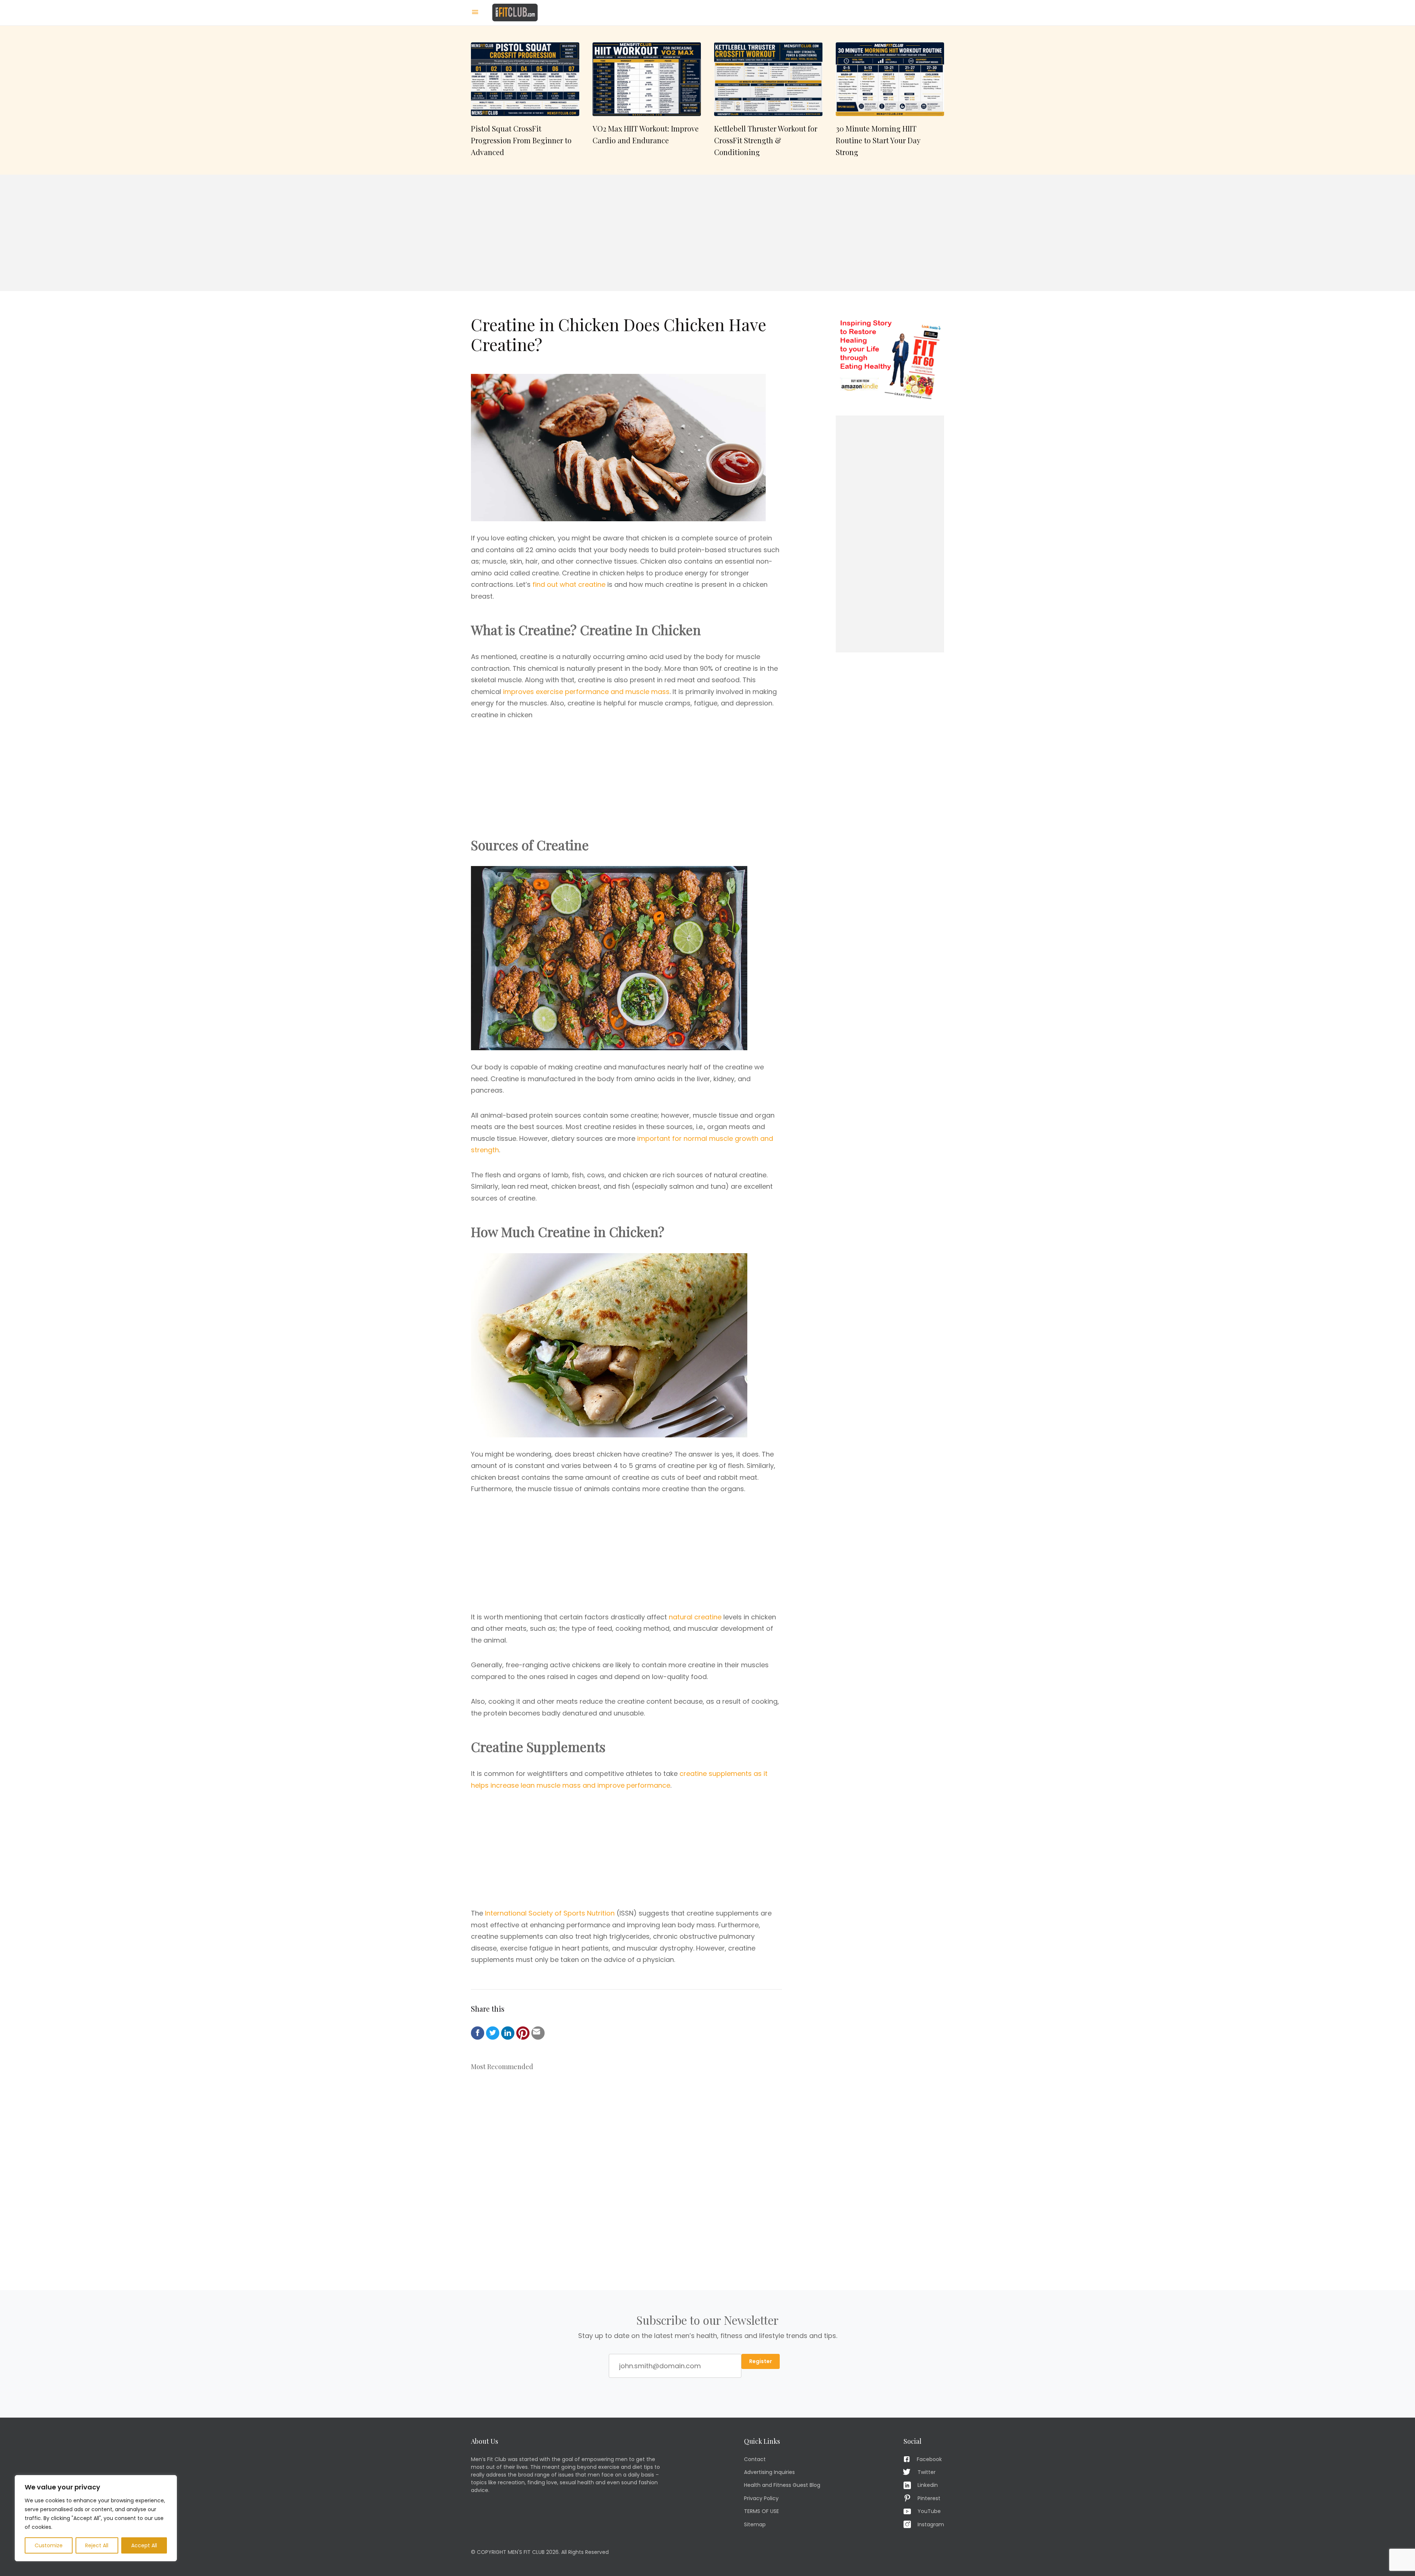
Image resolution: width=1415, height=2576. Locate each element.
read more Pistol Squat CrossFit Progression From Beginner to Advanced (525, 100)
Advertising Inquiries (769, 2472)
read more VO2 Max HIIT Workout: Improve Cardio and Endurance (647, 100)
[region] (96, 2518)
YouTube (929, 2511)
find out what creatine (569, 584)
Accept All (144, 2545)
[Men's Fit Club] (515, 12)
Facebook (929, 2459)
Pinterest (929, 2498)
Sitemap (755, 2524)
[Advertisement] (707, 233)
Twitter (927, 2472)
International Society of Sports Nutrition (550, 1913)
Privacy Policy (761, 2498)
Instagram (931, 2524)
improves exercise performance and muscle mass (586, 692)
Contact (755, 2459)
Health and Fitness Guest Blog (782, 2485)
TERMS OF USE (761, 2511)
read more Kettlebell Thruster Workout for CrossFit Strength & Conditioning (768, 100)
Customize (49, 2545)
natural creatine (695, 1617)
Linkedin (928, 2485)
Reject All (97, 2545)
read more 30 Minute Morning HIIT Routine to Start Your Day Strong (890, 100)
